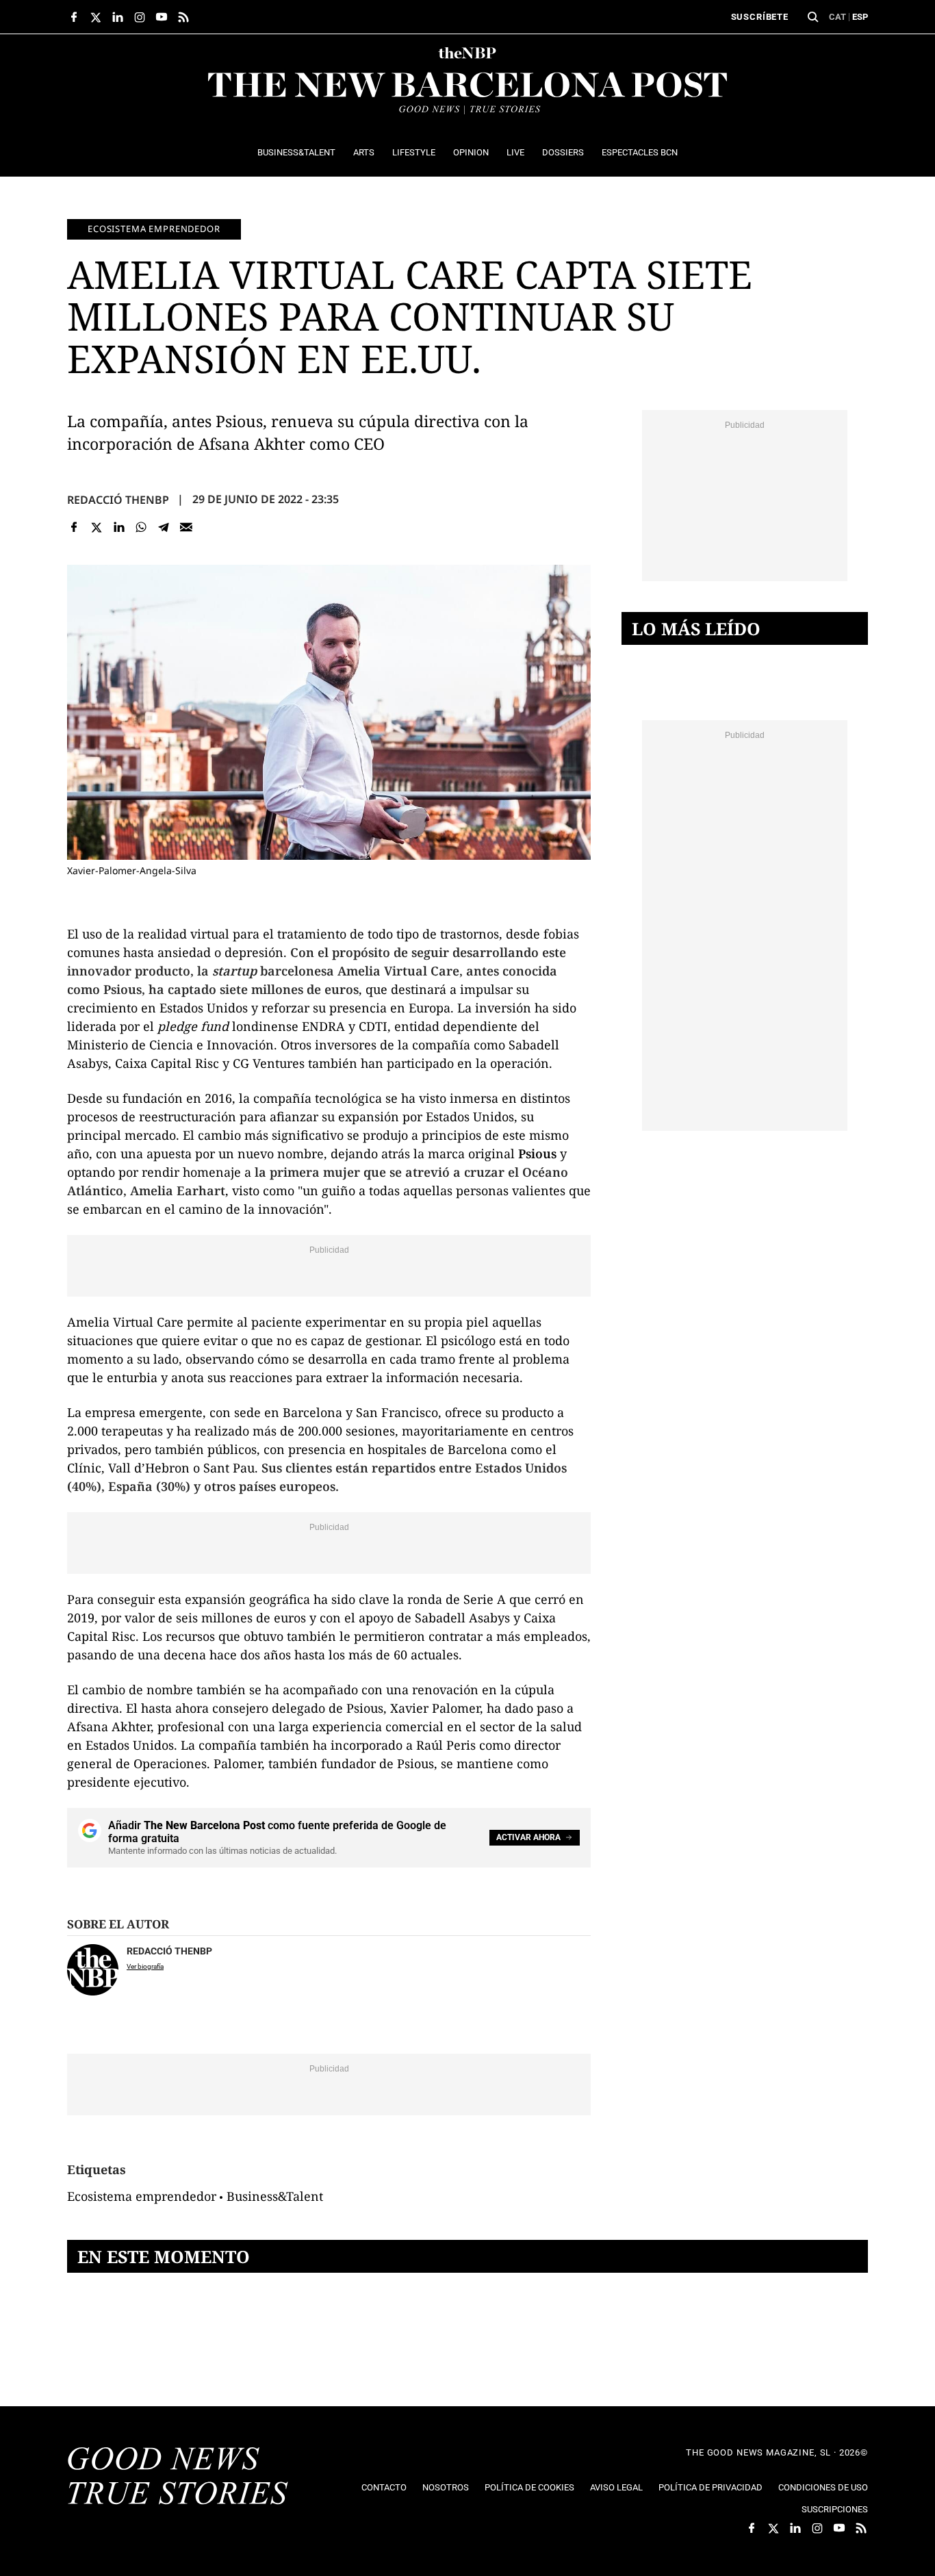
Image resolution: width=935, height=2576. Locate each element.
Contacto (384, 2487)
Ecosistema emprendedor (154, 229)
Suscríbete (760, 17)
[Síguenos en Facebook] (74, 17)
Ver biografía (145, 1966)
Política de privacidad (710, 2487)
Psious (537, 1153)
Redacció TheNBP (118, 500)
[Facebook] (74, 527)
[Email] (186, 527)
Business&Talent (275, 2196)
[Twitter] (97, 527)
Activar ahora (528, 1837)
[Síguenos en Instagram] (140, 17)
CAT (837, 17)
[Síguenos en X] (96, 17)
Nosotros (446, 2487)
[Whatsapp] (141, 527)
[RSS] (183, 17)
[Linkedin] (119, 527)
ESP (860, 17)
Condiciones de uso (823, 2487)
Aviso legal (616, 2487)
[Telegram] (164, 527)
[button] (813, 17)
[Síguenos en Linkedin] (118, 17)
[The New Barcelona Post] (178, 2477)
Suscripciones (835, 2509)
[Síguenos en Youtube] (162, 17)
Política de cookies (529, 2487)
